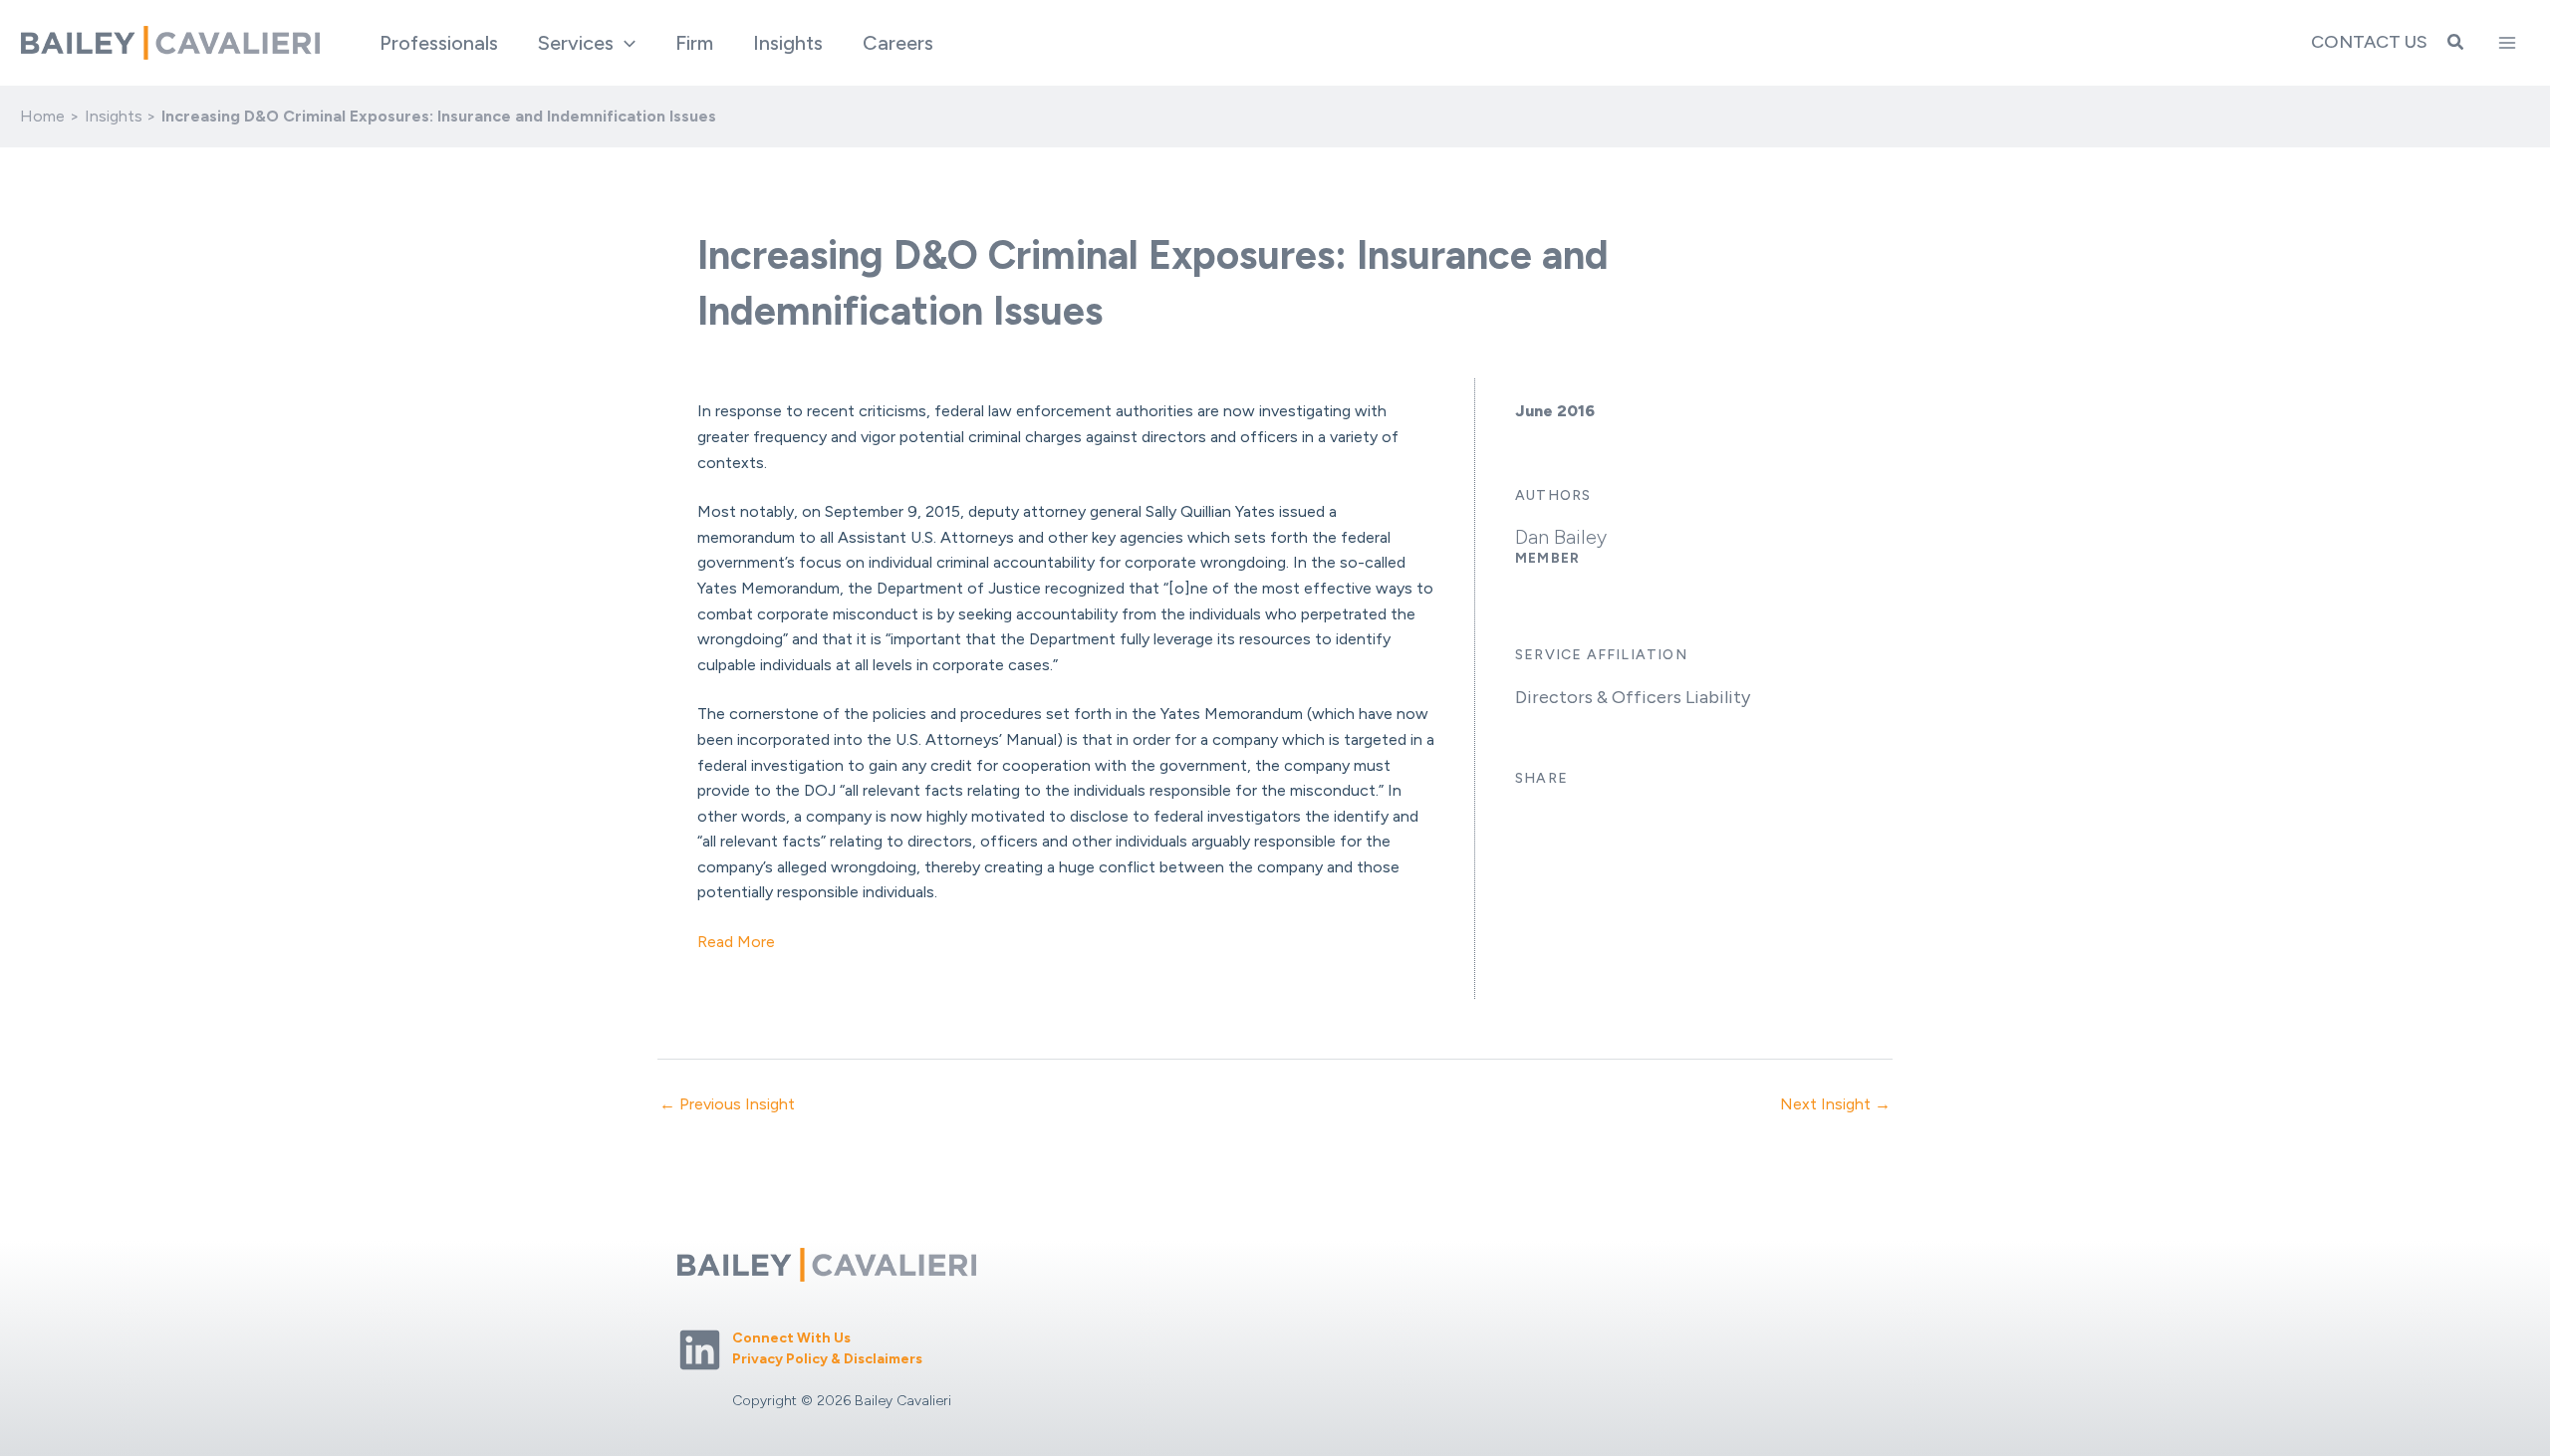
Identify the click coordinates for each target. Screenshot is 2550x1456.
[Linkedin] (700, 1350)
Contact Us (2369, 42)
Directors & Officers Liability (1633, 697)
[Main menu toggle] (2507, 43)
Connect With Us (791, 1338)
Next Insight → (1835, 1104)
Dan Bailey (1561, 537)
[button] (625, 43)
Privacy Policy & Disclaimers (827, 1359)
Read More (736, 942)
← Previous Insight (727, 1104)
